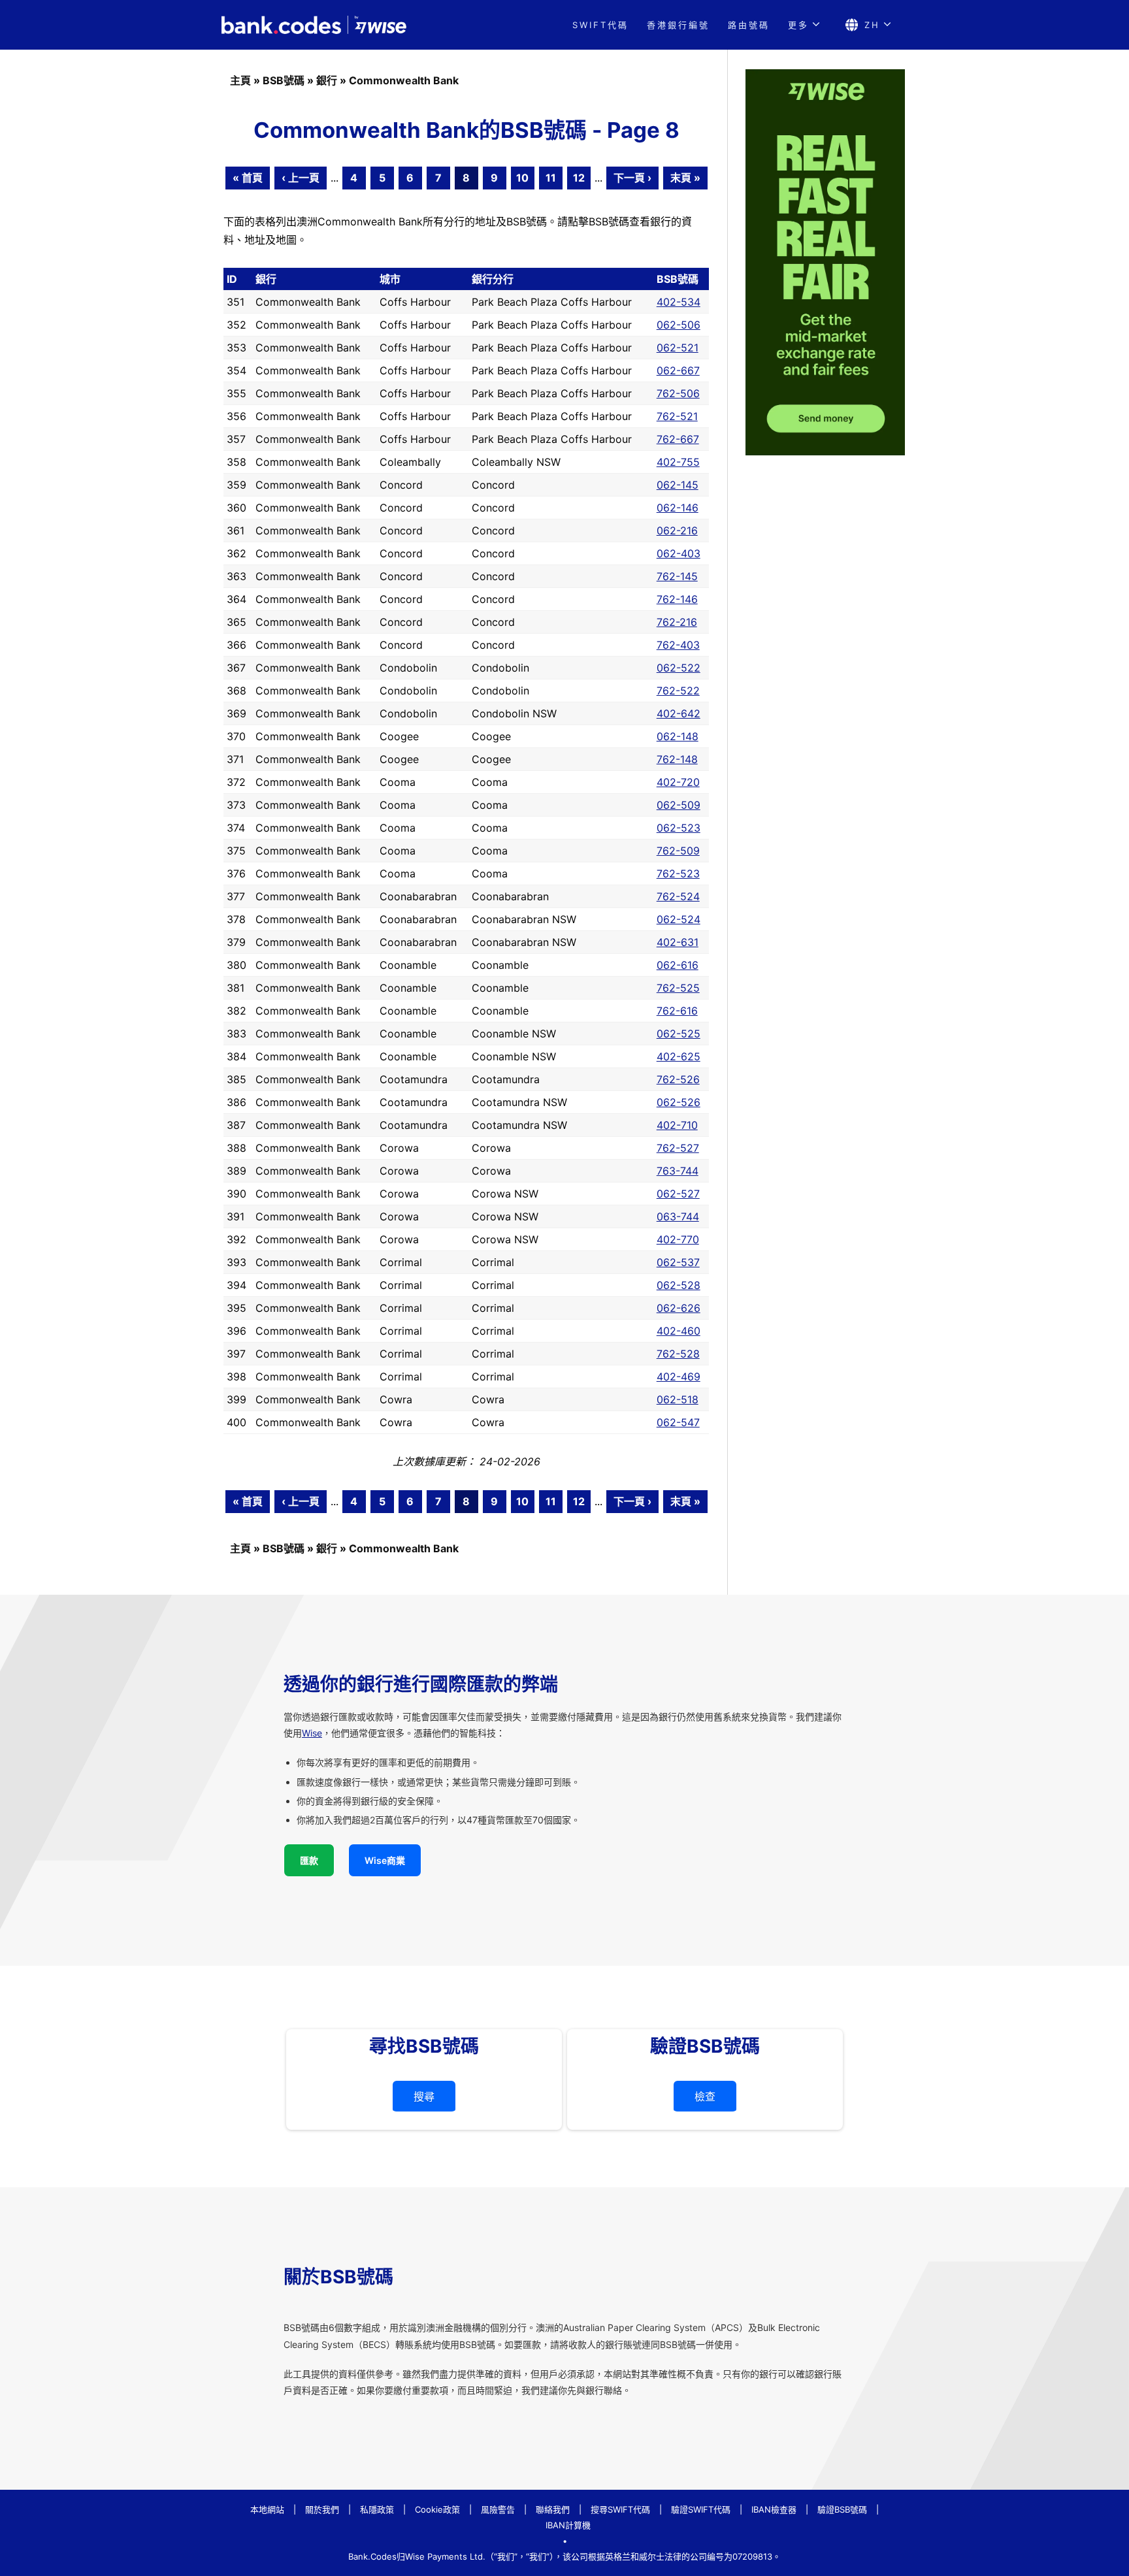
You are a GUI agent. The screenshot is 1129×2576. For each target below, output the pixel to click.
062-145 (678, 485)
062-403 (679, 553)
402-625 (679, 1056)
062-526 (679, 1102)
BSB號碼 (284, 80)
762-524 (678, 896)
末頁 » (685, 178)
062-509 (679, 805)
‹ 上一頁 (301, 178)
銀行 (327, 80)
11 (551, 178)
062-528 (679, 1285)
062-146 (678, 508)
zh (872, 25)
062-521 (678, 348)
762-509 (678, 851)
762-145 (677, 576)
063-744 (678, 1216)
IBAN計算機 (568, 2525)
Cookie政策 (437, 2509)
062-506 (679, 325)
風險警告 (498, 2509)
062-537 (678, 1262)
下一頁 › (632, 178)
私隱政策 (377, 2509)
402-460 (679, 1331)
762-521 (677, 416)
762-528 (678, 1354)
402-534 (679, 302)
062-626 (679, 1308)
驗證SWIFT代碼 (701, 2509)
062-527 (678, 1194)
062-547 (678, 1422)
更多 (798, 25)
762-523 (678, 873)
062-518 (678, 1399)
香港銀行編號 (678, 25)
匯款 (309, 1860)
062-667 (678, 370)
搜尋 (424, 2096)
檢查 (705, 2096)
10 (522, 178)
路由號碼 (749, 25)
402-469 (679, 1377)
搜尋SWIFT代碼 (620, 2509)
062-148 (678, 736)
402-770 (678, 1239)
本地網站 (267, 2509)
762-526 (678, 1079)
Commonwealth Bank (404, 80)
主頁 (240, 80)
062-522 (679, 668)
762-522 (678, 691)
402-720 (678, 782)
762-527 (678, 1148)
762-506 (678, 393)
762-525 (678, 988)
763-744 (678, 1171)
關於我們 (322, 2509)
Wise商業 (385, 1860)
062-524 (679, 919)
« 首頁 (248, 178)
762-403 (678, 645)
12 (579, 178)
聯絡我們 (553, 2509)
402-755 (678, 462)
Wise (312, 1733)
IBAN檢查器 (774, 2509)
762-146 (677, 599)
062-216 (677, 530)
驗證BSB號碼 (842, 2509)
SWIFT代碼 (600, 25)
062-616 (678, 965)
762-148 (677, 759)
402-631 (678, 942)
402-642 (679, 713)
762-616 (677, 1011)
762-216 (677, 622)
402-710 (677, 1125)
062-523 (679, 828)
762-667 (678, 439)
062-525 (679, 1034)
